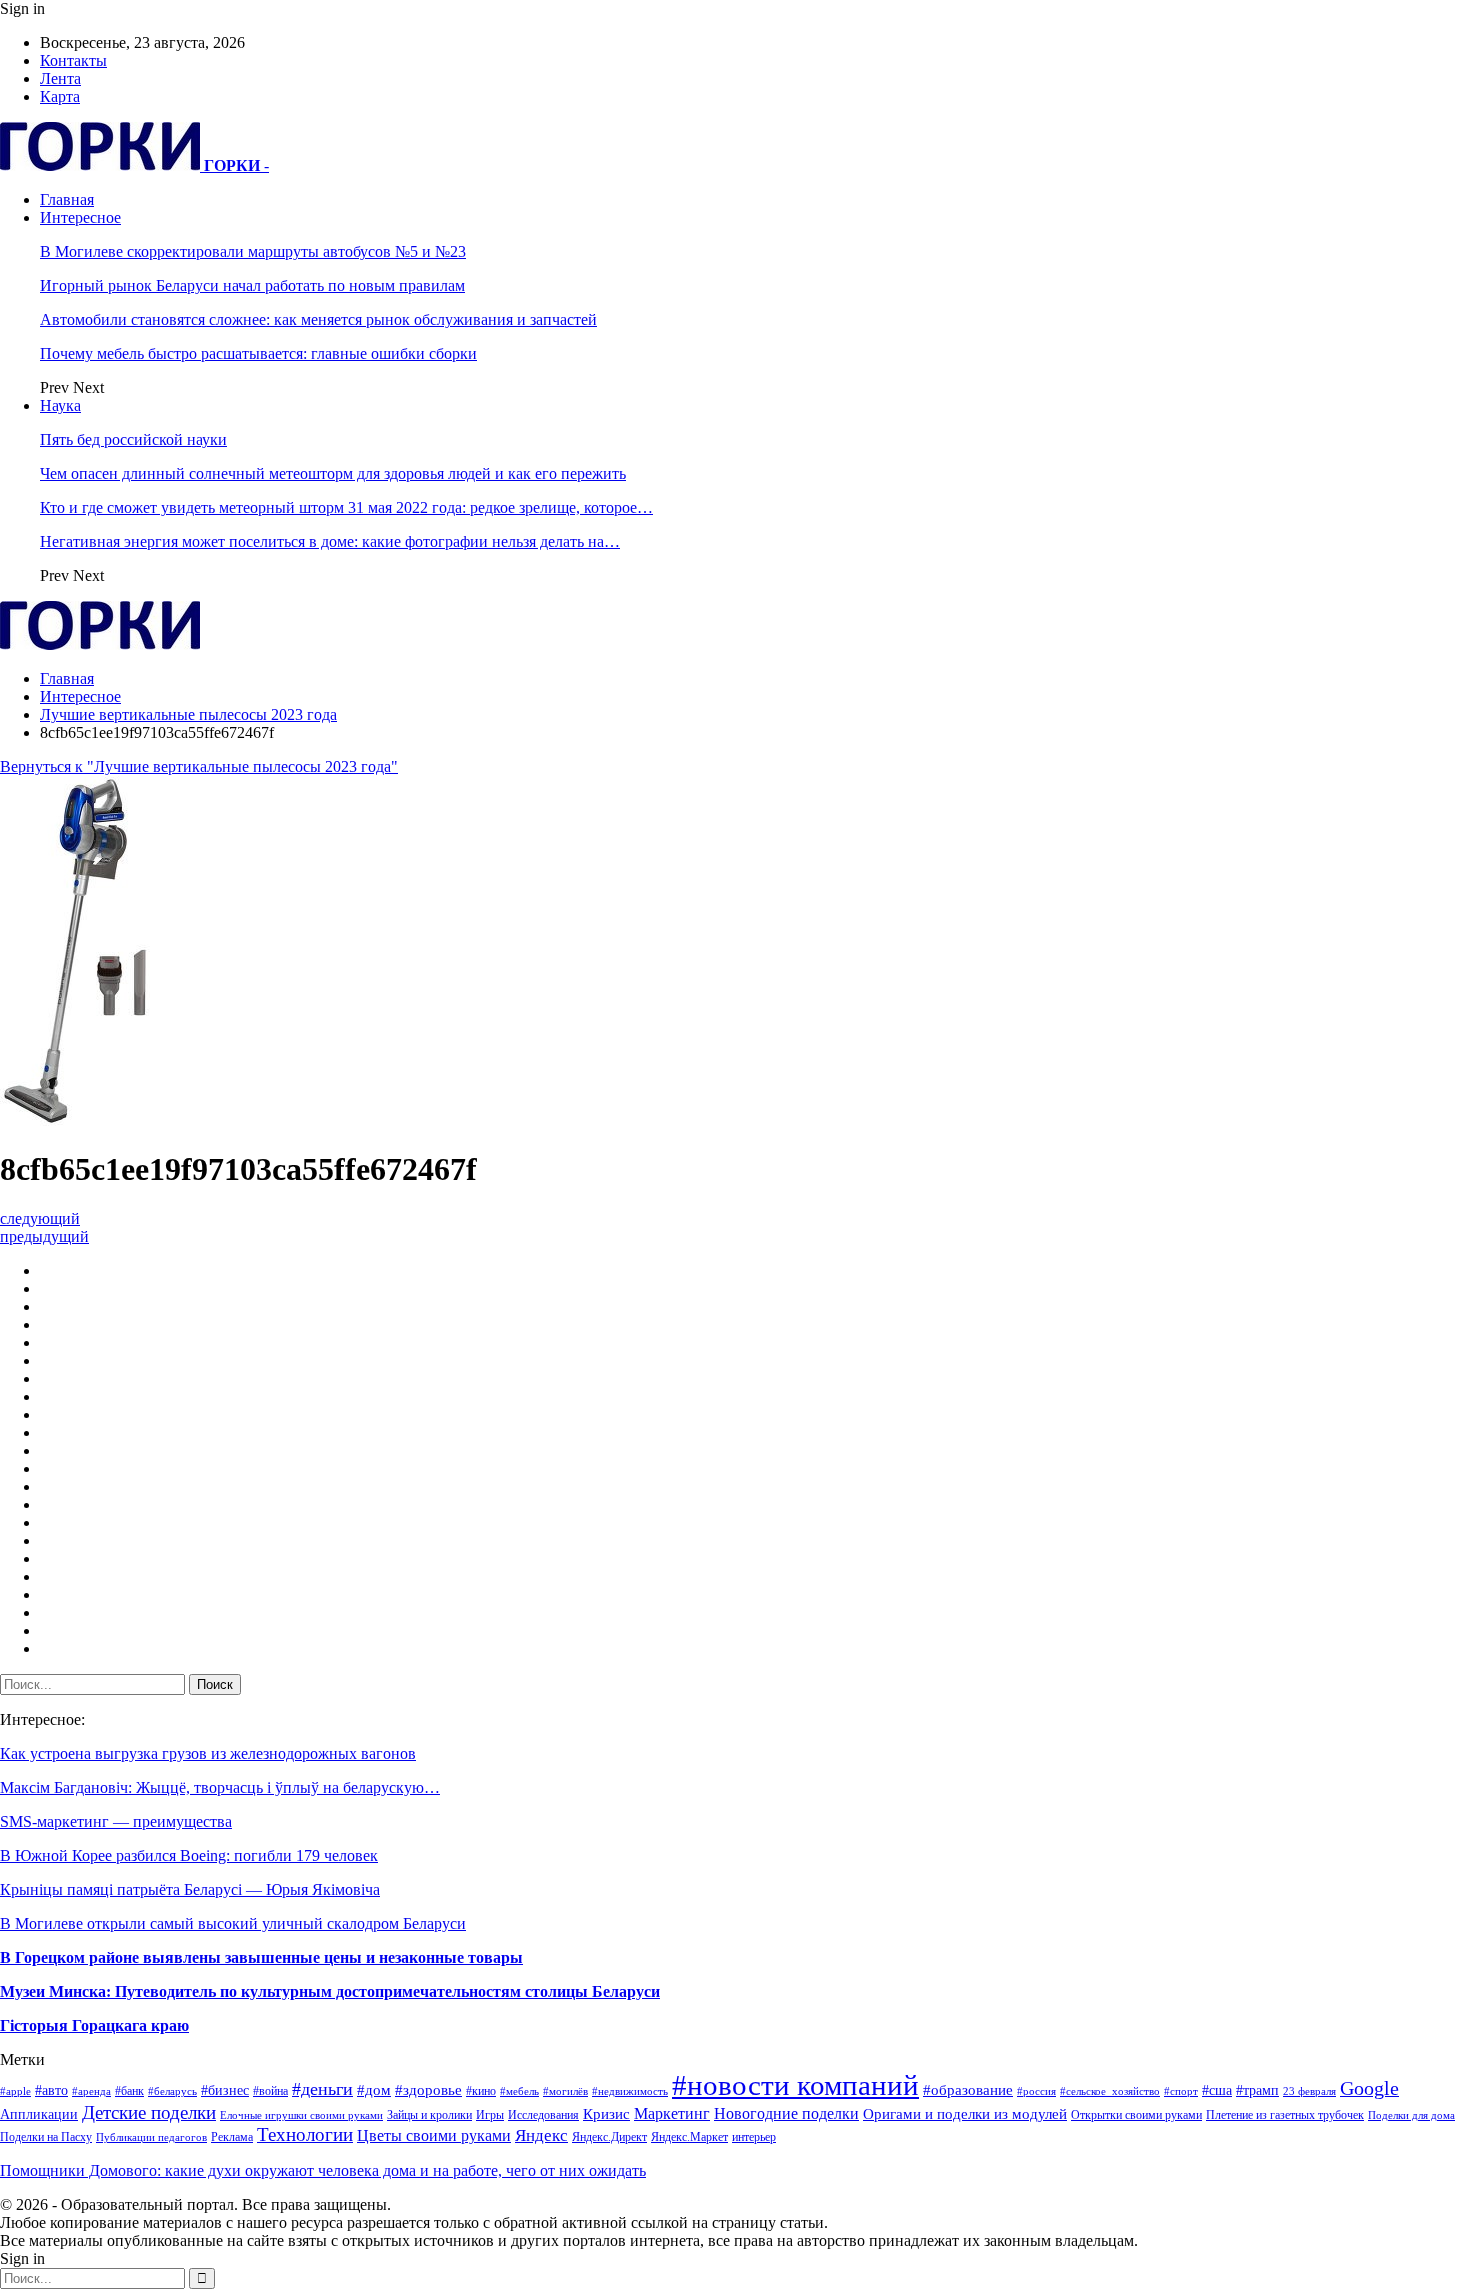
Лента (60, 78)
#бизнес (225, 2090)
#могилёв (565, 2091)
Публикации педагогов (151, 2137)
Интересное (80, 217)
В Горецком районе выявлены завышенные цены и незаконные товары (261, 1957)
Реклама (232, 2137)
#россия (1036, 2091)
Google (1369, 2088)
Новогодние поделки (786, 2113)
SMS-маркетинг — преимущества (116, 1821)
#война (270, 2091)
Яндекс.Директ (609, 2137)
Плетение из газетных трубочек (1285, 2115)
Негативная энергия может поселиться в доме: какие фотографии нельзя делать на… (330, 541)
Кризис (606, 2114)
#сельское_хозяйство (1110, 2091)
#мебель (519, 2091)
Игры (490, 2115)
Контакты (73, 60)
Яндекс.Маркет (689, 2137)
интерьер (754, 2137)
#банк (129, 2091)
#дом (374, 2090)
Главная (67, 199)
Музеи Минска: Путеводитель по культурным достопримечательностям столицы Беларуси (330, 1991)
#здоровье (428, 2090)
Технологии (305, 2134)
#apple (15, 2091)
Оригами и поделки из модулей (965, 2114)
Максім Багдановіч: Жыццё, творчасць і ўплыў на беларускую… (220, 1787)
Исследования (543, 2115)
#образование (968, 2090)
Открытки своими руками (1136, 2115)
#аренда (91, 2091)
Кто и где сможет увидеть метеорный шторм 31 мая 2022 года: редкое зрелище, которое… (346, 507)
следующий (40, 1218)
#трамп (1257, 2090)
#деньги (322, 2089)
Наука (60, 405)
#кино (481, 2091)
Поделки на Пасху (46, 2137)
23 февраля (1309, 2091)
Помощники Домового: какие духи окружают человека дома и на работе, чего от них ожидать (323, 2170)
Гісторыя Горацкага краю (94, 2025)
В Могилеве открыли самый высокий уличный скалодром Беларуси (233, 1923)
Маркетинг (672, 2113)
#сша (1217, 2090)
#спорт (1181, 2091)
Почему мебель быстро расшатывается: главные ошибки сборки (258, 353)
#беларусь (172, 2091)
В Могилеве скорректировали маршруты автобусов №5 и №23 (253, 251)
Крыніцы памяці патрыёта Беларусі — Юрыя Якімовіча (190, 1889)
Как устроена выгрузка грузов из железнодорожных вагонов (208, 1753)
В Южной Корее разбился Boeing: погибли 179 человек (189, 1855)
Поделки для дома (1411, 2115)
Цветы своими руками (434, 2135)
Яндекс (541, 2135)
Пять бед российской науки (133, 439)
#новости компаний (795, 2085)
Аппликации (39, 2114)
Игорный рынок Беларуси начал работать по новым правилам (252, 285)
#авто (51, 2090)
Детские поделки (149, 2112)
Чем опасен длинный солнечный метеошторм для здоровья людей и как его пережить (333, 473)
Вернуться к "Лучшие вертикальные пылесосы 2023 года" (199, 766)
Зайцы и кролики (429, 2115)
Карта (60, 96)
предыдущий (44, 1236)
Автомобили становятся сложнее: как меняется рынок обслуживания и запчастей (318, 319)
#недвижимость (630, 2091)
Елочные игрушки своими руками (301, 2115)
